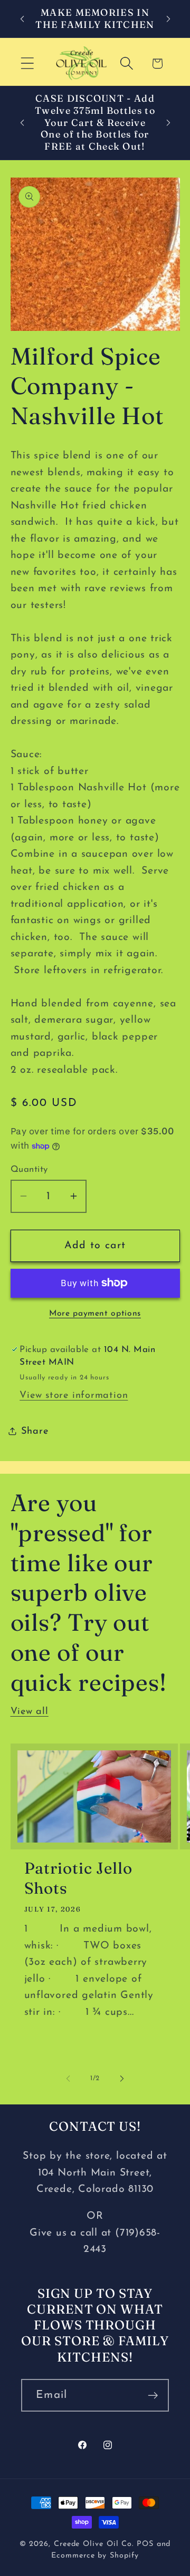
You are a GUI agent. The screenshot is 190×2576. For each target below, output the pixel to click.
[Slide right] (122, 2079)
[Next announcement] (168, 19)
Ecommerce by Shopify (95, 2556)
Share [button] (35, 1431)
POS (145, 2544)
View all (30, 1712)
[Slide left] (68, 2079)
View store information (74, 1395)
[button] (27, 63)
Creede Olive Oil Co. (95, 2544)
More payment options (95, 1314)
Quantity (29, 1169)
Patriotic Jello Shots (79, 1878)
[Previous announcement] (22, 19)
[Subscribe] (153, 2396)
